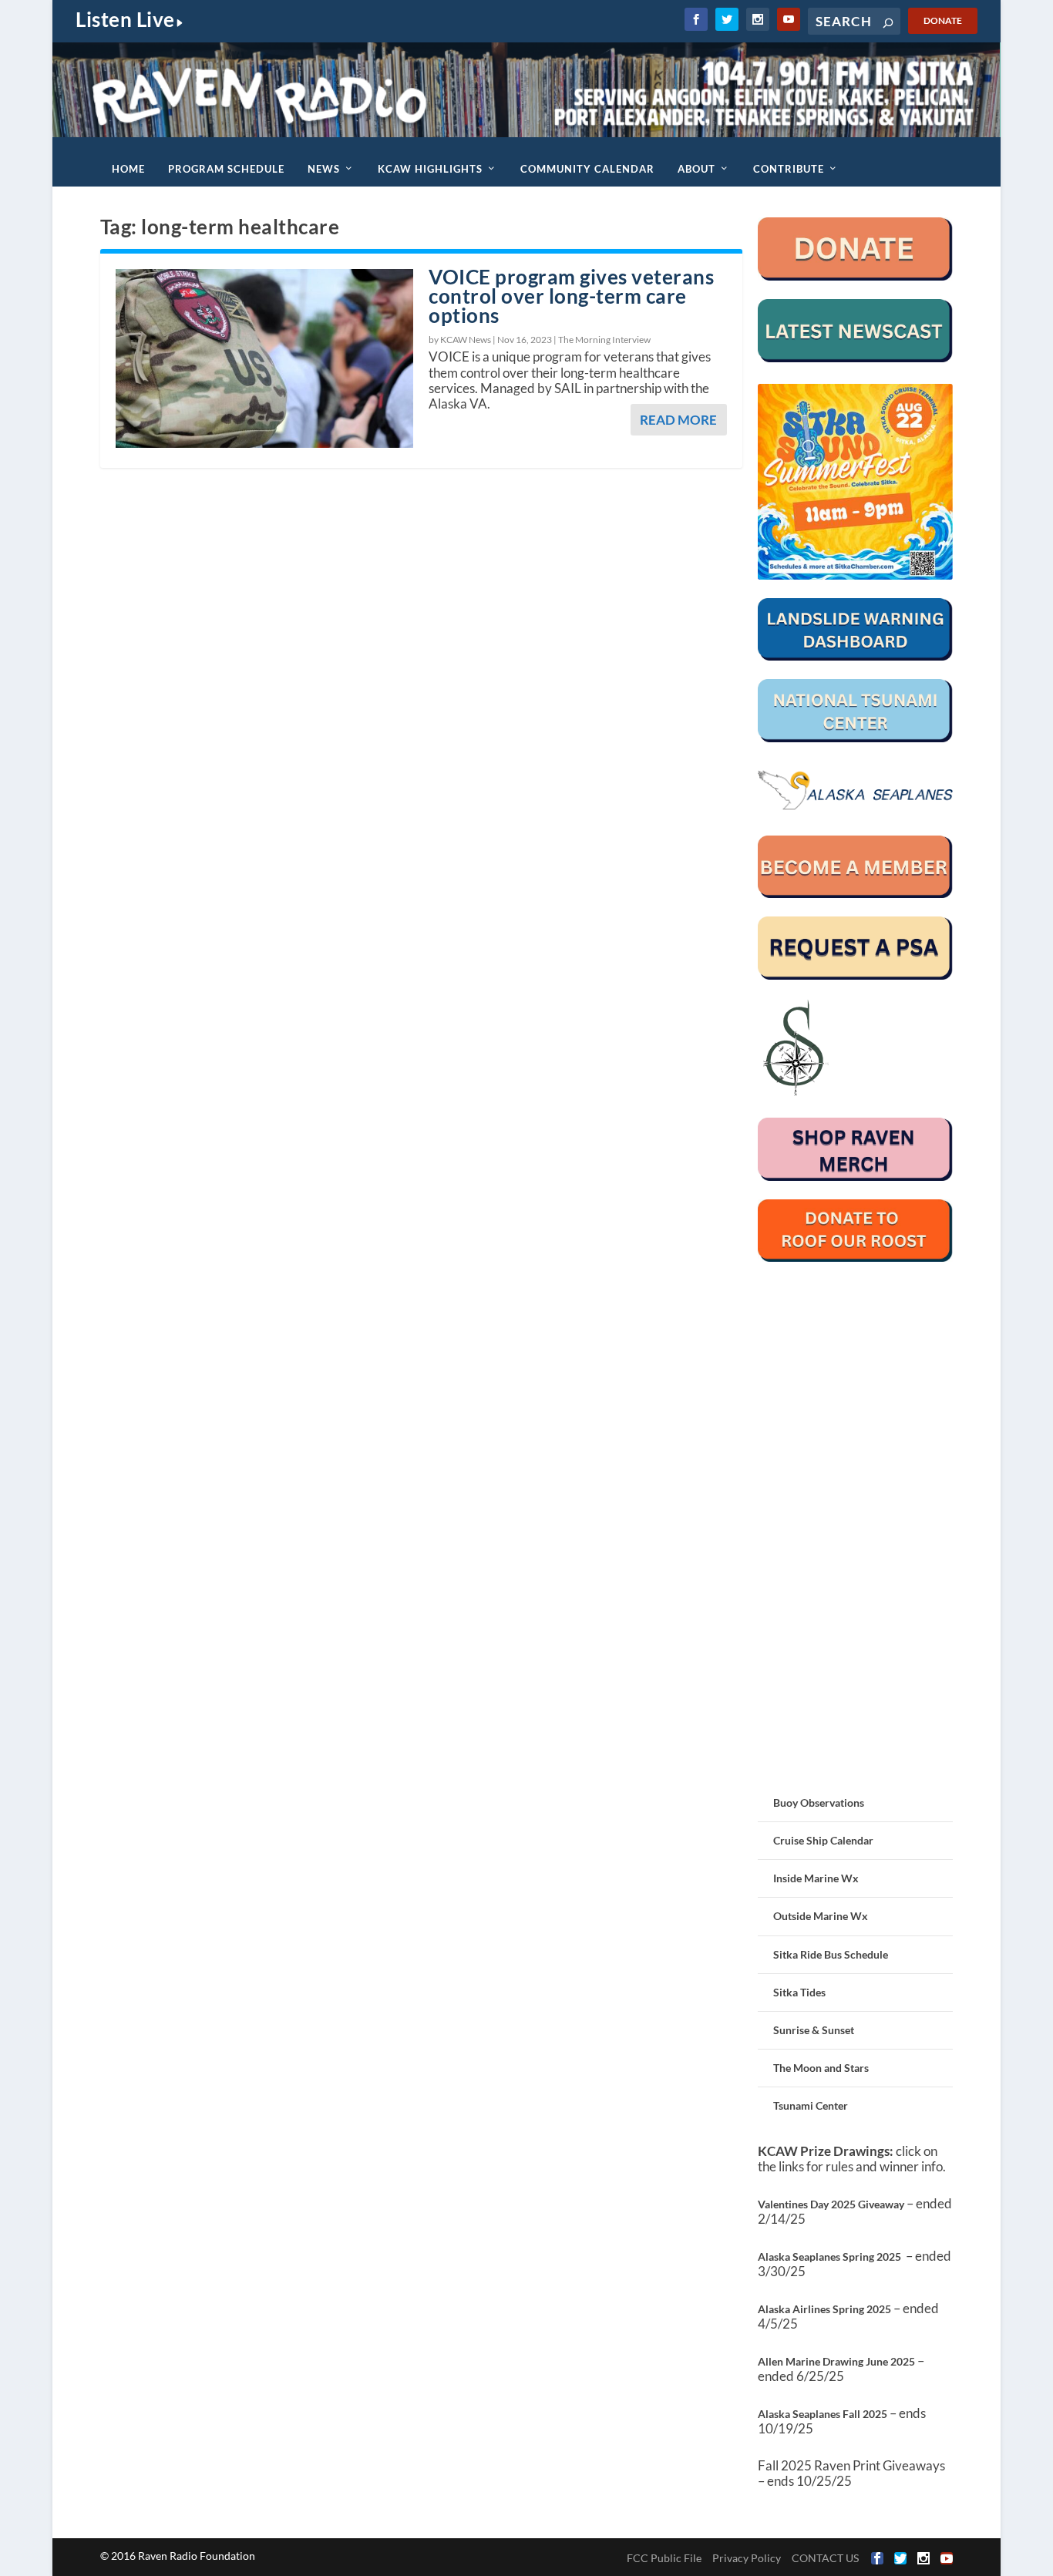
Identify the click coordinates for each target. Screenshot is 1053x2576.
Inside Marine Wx (816, 1878)
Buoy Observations (819, 1803)
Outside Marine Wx (821, 1916)
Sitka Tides (799, 1992)
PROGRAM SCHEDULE (226, 169)
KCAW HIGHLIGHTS (430, 169)
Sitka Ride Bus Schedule (831, 1954)
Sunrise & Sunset (814, 2030)
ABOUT (696, 169)
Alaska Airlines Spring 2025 (824, 2309)
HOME (128, 169)
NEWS (324, 169)
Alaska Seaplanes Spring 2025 (829, 2257)
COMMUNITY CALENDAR (587, 169)
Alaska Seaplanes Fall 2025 (823, 2414)
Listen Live (125, 19)
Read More (678, 420)
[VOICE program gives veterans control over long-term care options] (264, 358)
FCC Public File (664, 2558)
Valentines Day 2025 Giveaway (831, 2204)
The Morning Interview (604, 340)
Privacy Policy (747, 2558)
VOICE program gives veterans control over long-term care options (571, 296)
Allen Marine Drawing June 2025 (836, 2361)
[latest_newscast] (856, 358)
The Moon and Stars (821, 2068)
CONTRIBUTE (789, 169)
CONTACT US (825, 2558)
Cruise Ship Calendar (823, 1840)
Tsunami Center (811, 2105)
